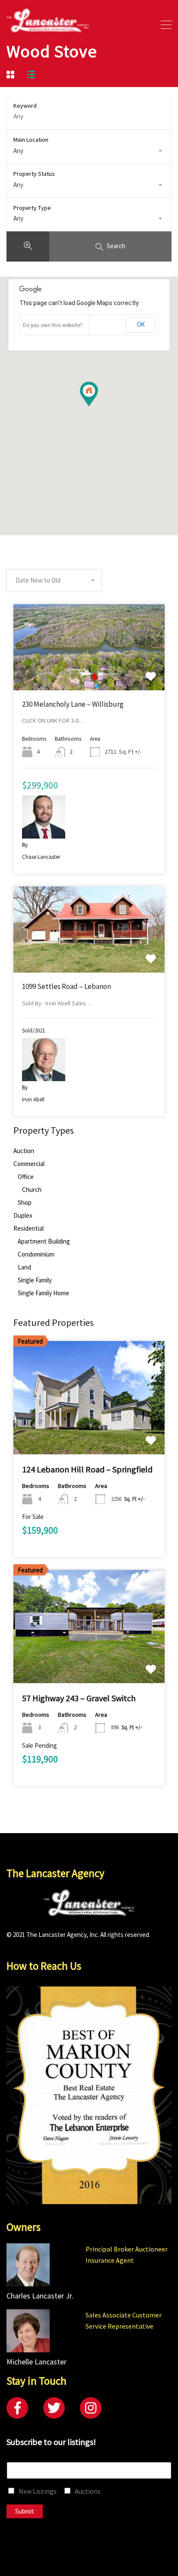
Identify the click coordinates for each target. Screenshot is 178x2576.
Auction (24, 1151)
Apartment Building (44, 1241)
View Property (89, 673)
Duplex (23, 1216)
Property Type (32, 208)
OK (141, 324)
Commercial (29, 1164)
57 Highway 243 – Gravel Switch (79, 1698)
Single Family (35, 1280)
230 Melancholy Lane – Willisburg (73, 704)
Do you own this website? (52, 325)
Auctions (88, 2491)
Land (24, 1267)
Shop (25, 1203)
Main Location (31, 140)
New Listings (38, 2491)
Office (26, 1177)
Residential (29, 1229)
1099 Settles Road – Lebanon (67, 986)
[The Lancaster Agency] (48, 28)
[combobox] (89, 151)
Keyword (25, 106)
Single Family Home (43, 1293)
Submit (25, 2511)
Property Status (34, 174)
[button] (98, 406)
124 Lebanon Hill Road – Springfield (87, 1469)
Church (32, 1190)
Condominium (36, 1254)
